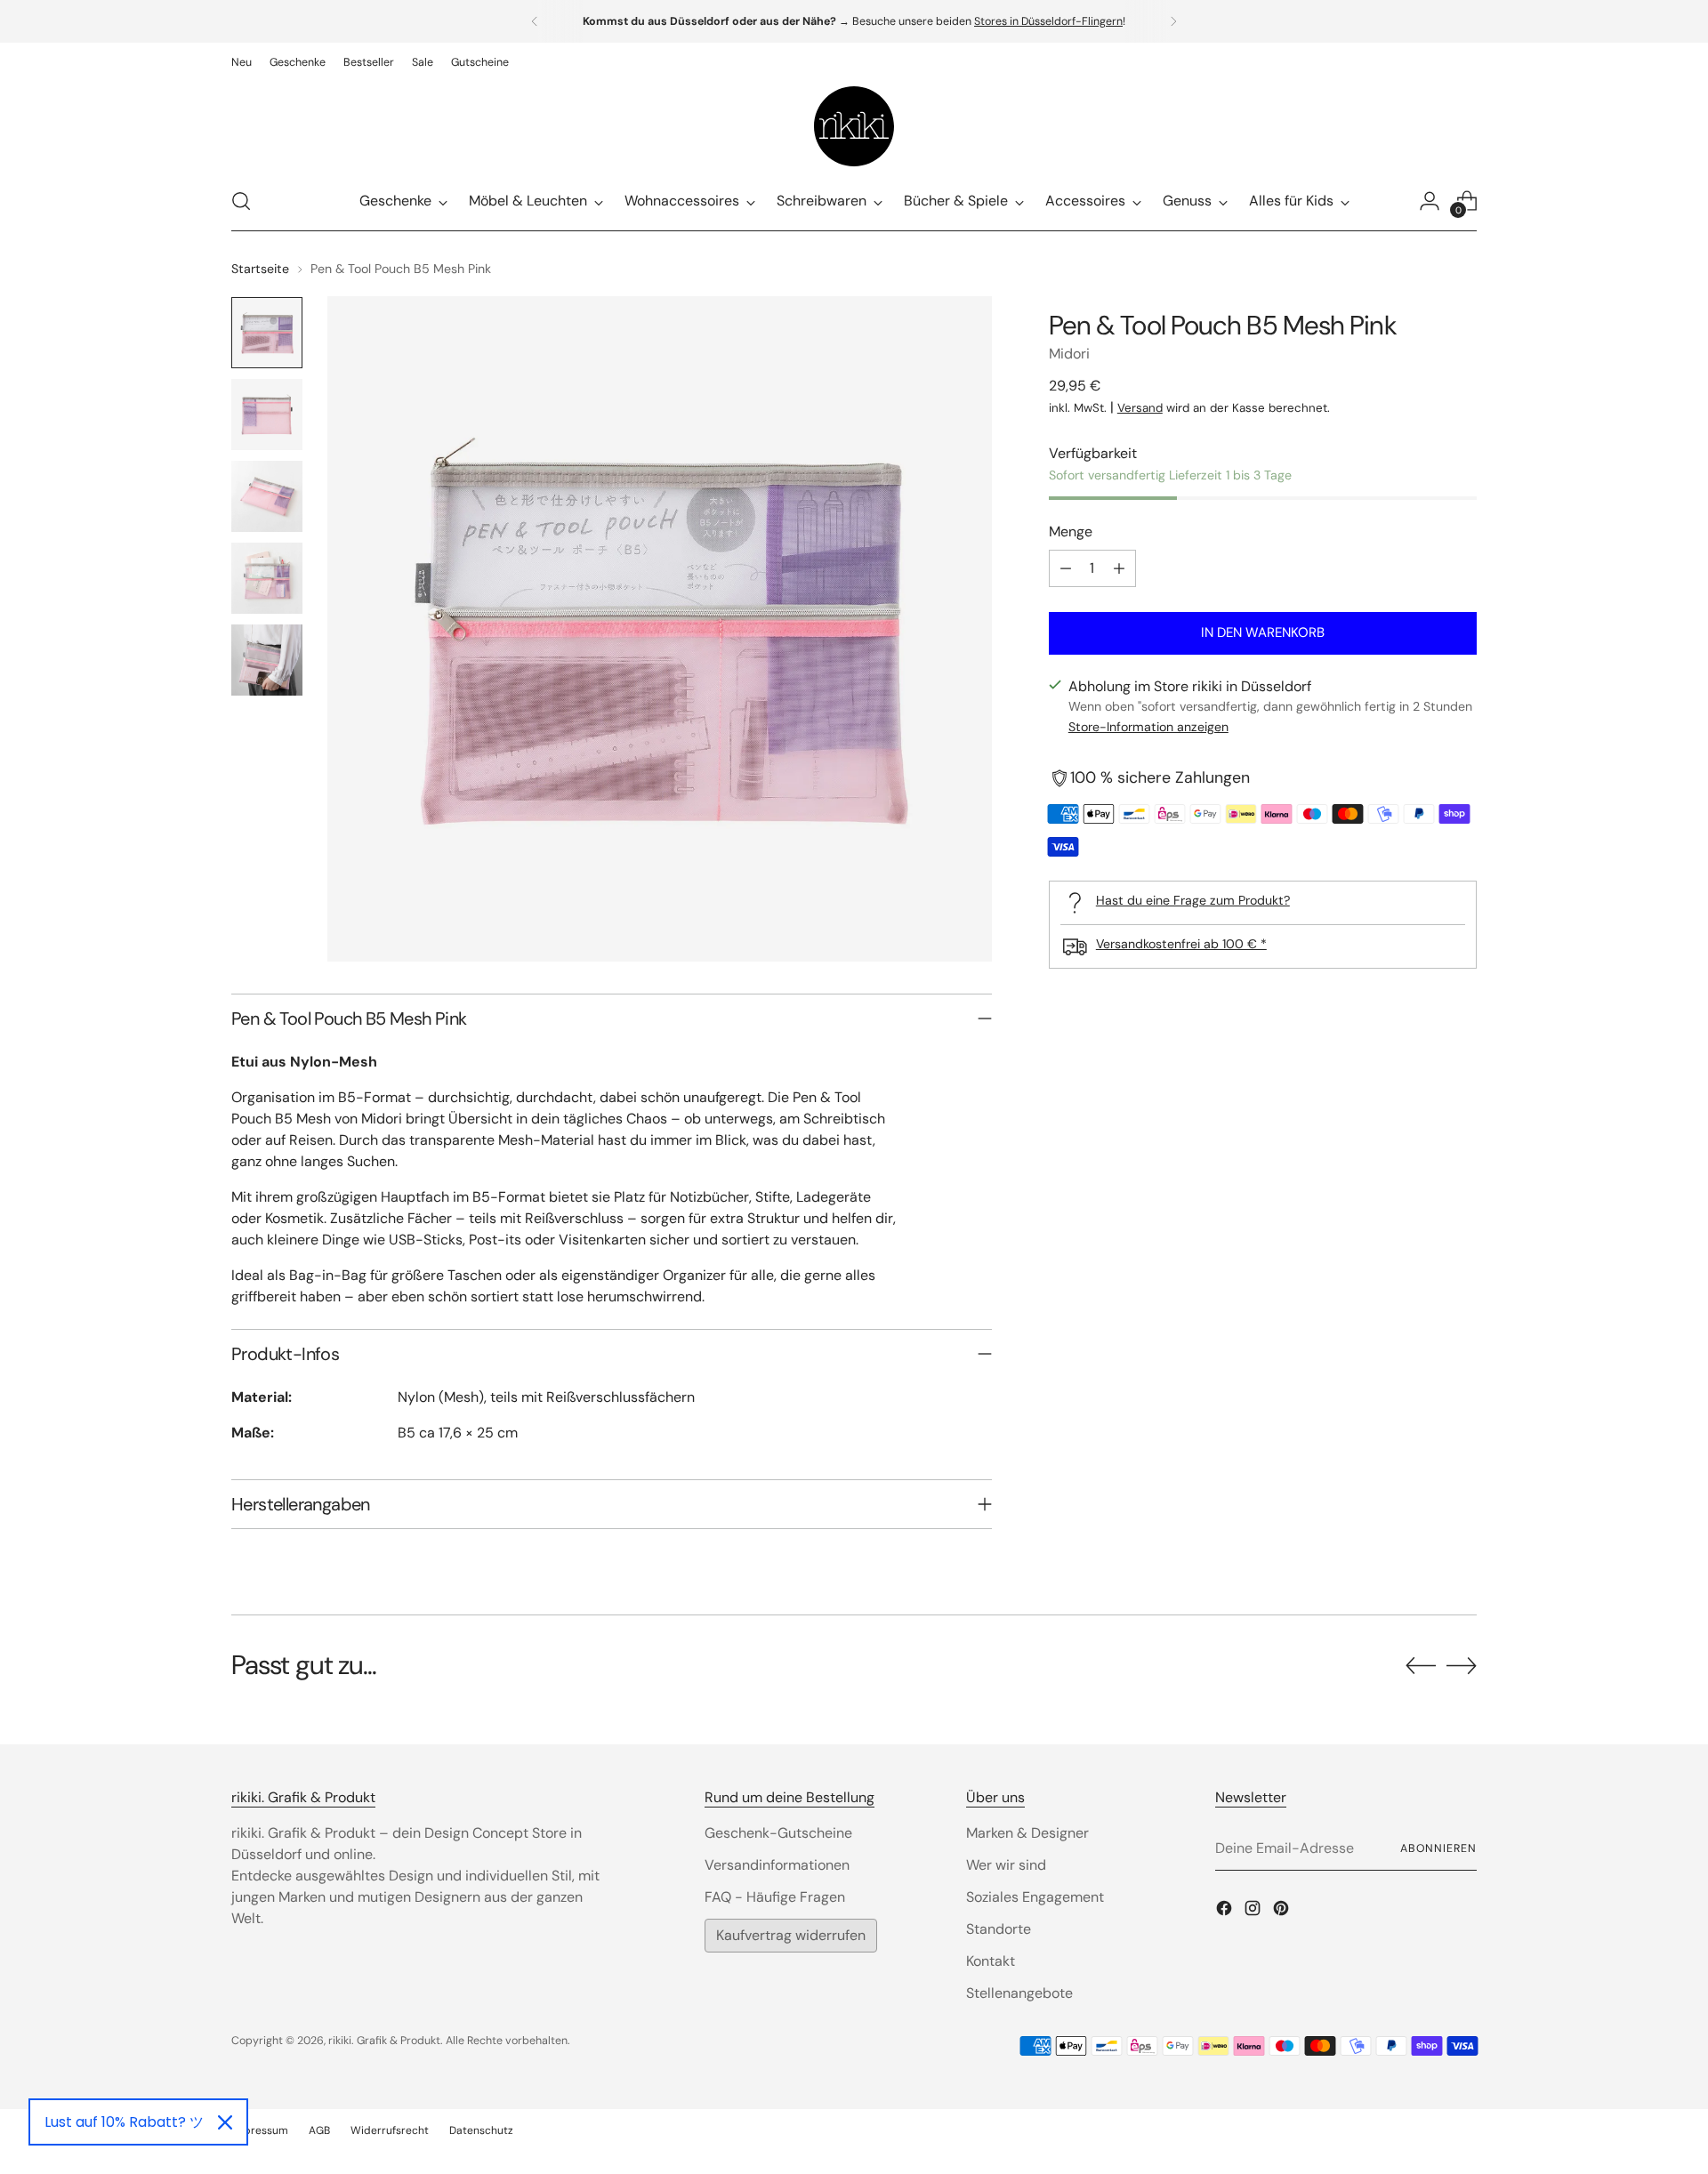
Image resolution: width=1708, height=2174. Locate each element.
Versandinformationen (777, 1865)
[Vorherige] (535, 21)
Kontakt (991, 1961)
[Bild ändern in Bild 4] (267, 578)
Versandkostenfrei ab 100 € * (1181, 944)
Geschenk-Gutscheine (778, 1833)
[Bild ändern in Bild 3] (267, 496)
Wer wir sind (1006, 1865)
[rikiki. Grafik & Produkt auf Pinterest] (1283, 1911)
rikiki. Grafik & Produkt (384, 2041)
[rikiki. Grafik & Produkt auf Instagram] (1254, 1911)
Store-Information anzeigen (1148, 728)
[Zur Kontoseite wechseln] (1430, 201)
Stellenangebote (1019, 1993)
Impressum (260, 2130)
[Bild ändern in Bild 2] (267, 415)
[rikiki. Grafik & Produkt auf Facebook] (1226, 1911)
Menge (1071, 531)
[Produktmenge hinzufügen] (1119, 568)
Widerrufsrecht (390, 2130)
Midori (1069, 354)
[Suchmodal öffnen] (241, 201)
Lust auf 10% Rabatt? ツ (124, 2122)
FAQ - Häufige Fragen (775, 1897)
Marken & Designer (1027, 1833)
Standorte (999, 1929)
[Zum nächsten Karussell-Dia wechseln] (1462, 1665)
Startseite (260, 269)
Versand (1140, 408)
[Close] (225, 2122)
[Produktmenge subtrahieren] (1066, 568)
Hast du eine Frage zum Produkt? (1193, 900)
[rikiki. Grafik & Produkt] (854, 126)
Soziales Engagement (1035, 1897)
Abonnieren (1438, 1848)
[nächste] (1173, 21)
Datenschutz (481, 2130)
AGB (319, 2130)
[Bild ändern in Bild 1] (267, 333)
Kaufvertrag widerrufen (791, 1935)
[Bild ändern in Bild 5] (267, 660)
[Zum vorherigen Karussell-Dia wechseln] (1421, 1666)
